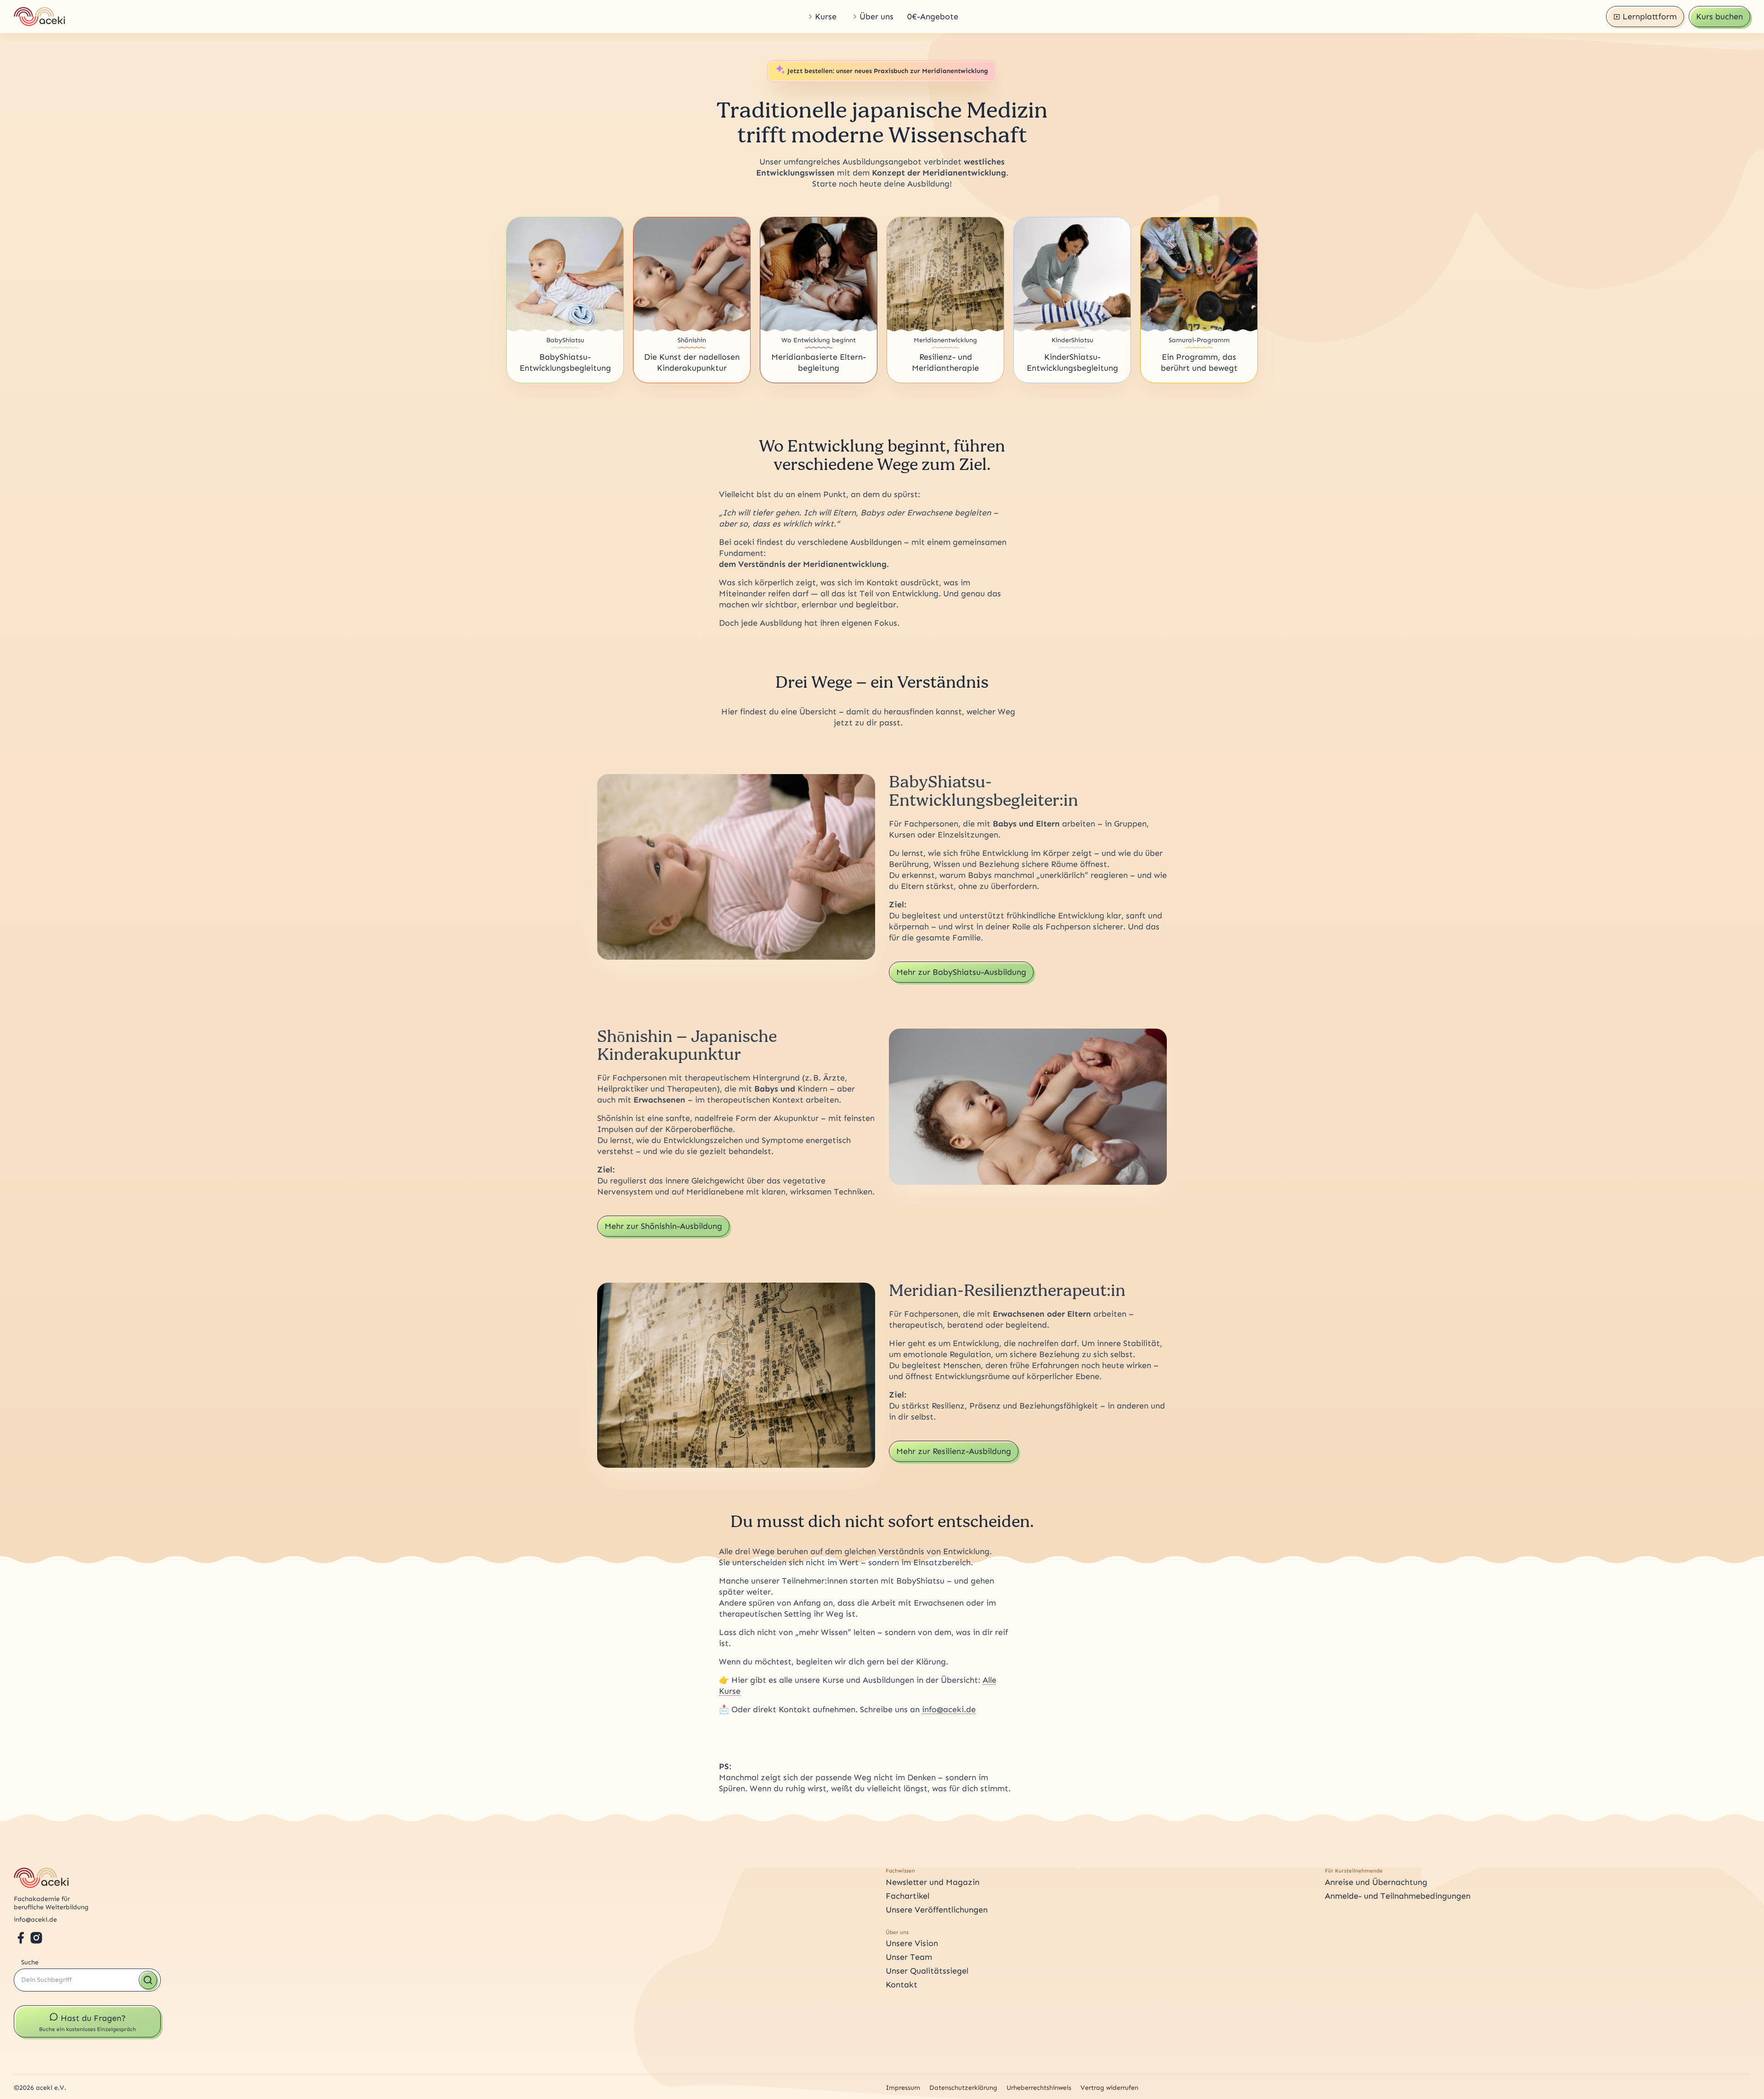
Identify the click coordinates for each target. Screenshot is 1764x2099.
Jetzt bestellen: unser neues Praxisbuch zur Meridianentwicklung (888, 71)
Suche (30, 1962)
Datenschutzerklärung (963, 2088)
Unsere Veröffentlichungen (937, 1910)
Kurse (826, 17)
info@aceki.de (949, 1709)
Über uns (876, 17)
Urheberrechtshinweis (1039, 2088)
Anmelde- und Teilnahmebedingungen (1398, 1896)
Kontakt (902, 1985)
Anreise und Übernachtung (1376, 1882)
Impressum (903, 2088)
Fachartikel (907, 1896)
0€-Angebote (933, 17)
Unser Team (909, 1957)
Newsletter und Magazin (933, 1882)
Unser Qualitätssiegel (927, 1971)
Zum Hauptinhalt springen (34, 3)
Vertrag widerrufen (1109, 2088)
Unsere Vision (912, 1943)
